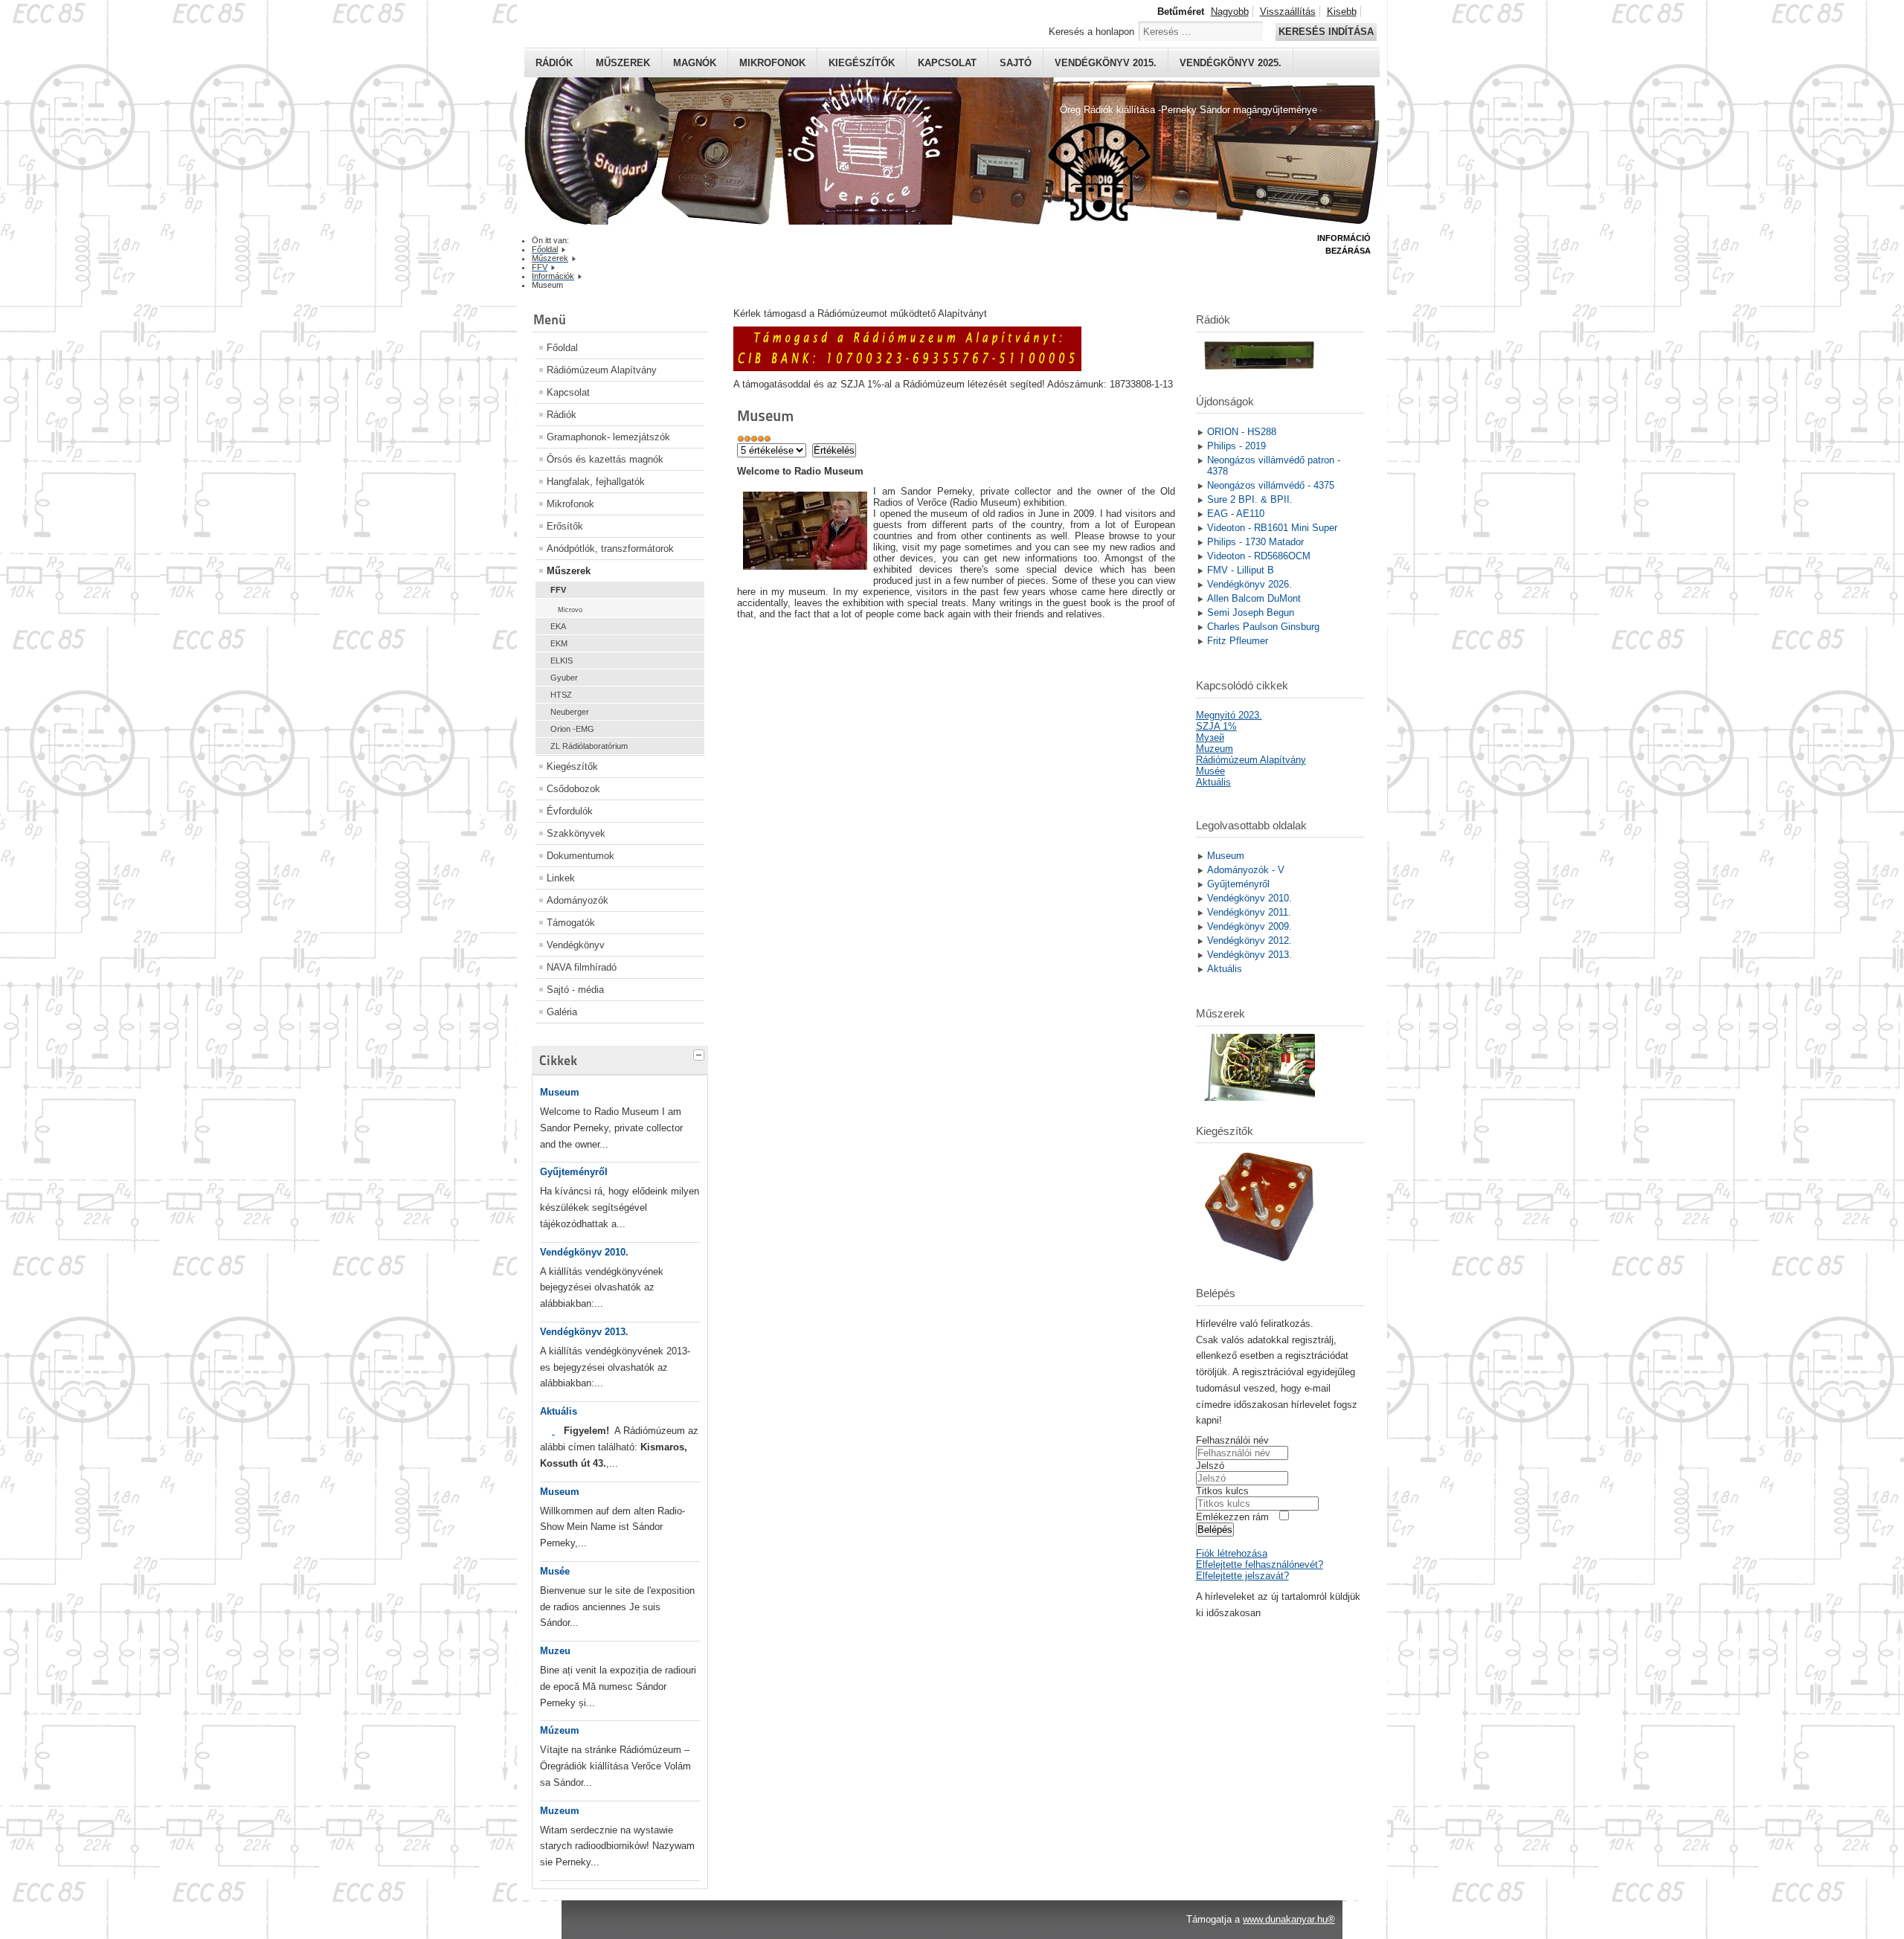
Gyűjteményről (574, 1172)
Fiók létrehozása (1232, 1553)
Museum (560, 1092)
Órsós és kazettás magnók (605, 459)
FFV (558, 590)
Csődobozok (573, 789)
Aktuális (559, 1411)
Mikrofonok (772, 63)
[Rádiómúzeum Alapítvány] (907, 368)
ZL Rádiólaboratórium (589, 746)
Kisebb (1342, 12)
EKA (558, 626)
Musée (555, 1571)
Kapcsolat (947, 63)
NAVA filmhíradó (582, 967)
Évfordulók (570, 811)
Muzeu (555, 1651)
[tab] (701, 1053)
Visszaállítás (1288, 12)
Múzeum (560, 1730)
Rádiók (554, 63)
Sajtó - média (575, 990)
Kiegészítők (862, 63)
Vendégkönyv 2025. (1231, 63)
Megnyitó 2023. (1229, 715)
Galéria (562, 1012)
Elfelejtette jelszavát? (1242, 1576)
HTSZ (561, 695)
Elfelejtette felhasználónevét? (1260, 1565)
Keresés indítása (1326, 32)
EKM (559, 643)
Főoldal (562, 348)
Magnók (695, 63)
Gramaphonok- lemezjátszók (608, 437)
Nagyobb (1230, 12)
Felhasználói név (1232, 1440)
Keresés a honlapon (1091, 32)
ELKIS (562, 660)
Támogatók (571, 923)
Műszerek (623, 63)
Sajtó (1016, 63)
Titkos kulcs (1222, 1491)
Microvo (570, 610)
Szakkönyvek (576, 833)
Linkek (561, 878)
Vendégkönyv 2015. (1106, 63)
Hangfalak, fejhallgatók (596, 482)
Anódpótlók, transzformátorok (610, 549)
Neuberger (570, 712)
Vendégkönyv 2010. (584, 1252)
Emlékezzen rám (1232, 1517)
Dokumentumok (580, 856)
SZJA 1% (1216, 726)
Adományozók (578, 900)
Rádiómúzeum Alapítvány (602, 370)
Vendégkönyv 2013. (584, 1332)
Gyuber (564, 678)
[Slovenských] (553, 1431)
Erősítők (565, 526)
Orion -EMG (572, 729)
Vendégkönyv (576, 945)
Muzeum (560, 1811)
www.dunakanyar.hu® (1289, 1919)
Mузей (1210, 737)
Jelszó (1210, 1466)
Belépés (1215, 1530)
